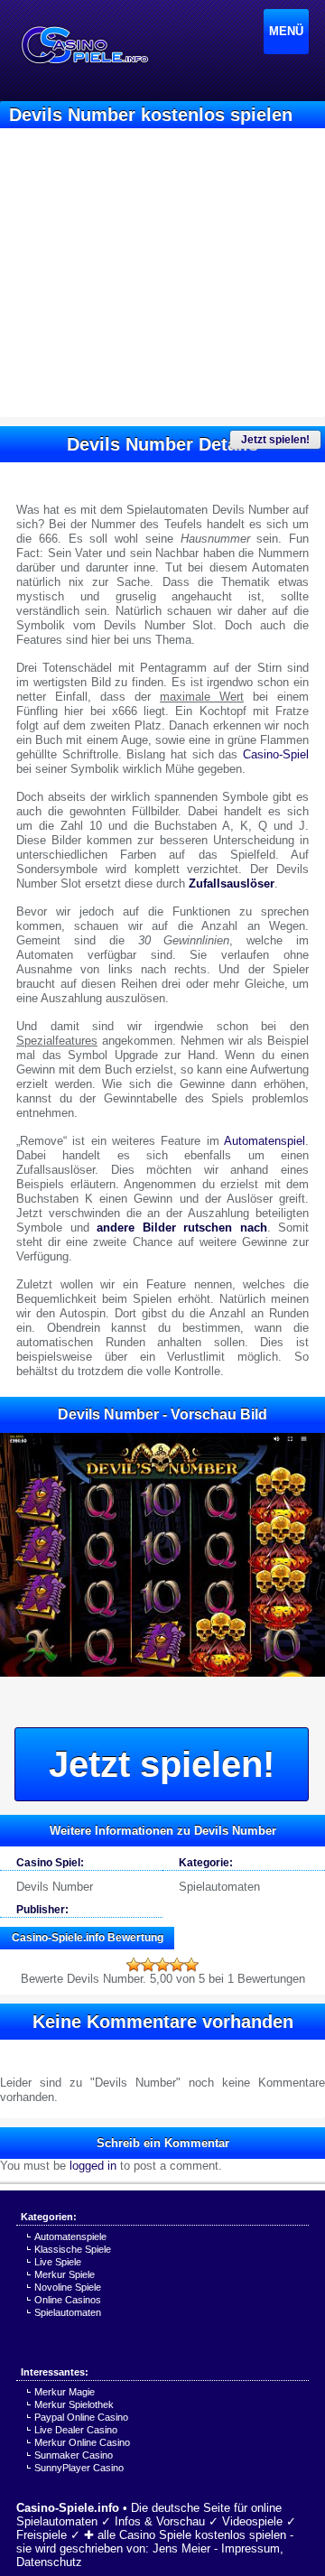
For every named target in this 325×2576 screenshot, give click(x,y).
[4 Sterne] (177, 1965)
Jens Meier (181, 2548)
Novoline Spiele (68, 2287)
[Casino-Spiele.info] (84, 45)
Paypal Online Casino (81, 2417)
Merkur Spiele (65, 2274)
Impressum (251, 2548)
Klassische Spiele (73, 2249)
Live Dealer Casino (76, 2430)
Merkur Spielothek (74, 2404)
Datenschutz (49, 2562)
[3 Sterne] (162, 1965)
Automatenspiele (70, 2237)
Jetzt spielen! (275, 440)
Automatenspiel (265, 1141)
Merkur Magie (65, 2392)
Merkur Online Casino (82, 2442)
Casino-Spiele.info (68, 2508)
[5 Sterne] (191, 1965)
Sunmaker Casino (74, 2455)
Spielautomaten (219, 1887)
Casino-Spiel (276, 754)
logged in (93, 2166)
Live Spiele (58, 2262)
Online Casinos (68, 2300)
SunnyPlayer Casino (79, 2468)
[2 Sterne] (148, 1965)
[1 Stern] (134, 1965)
